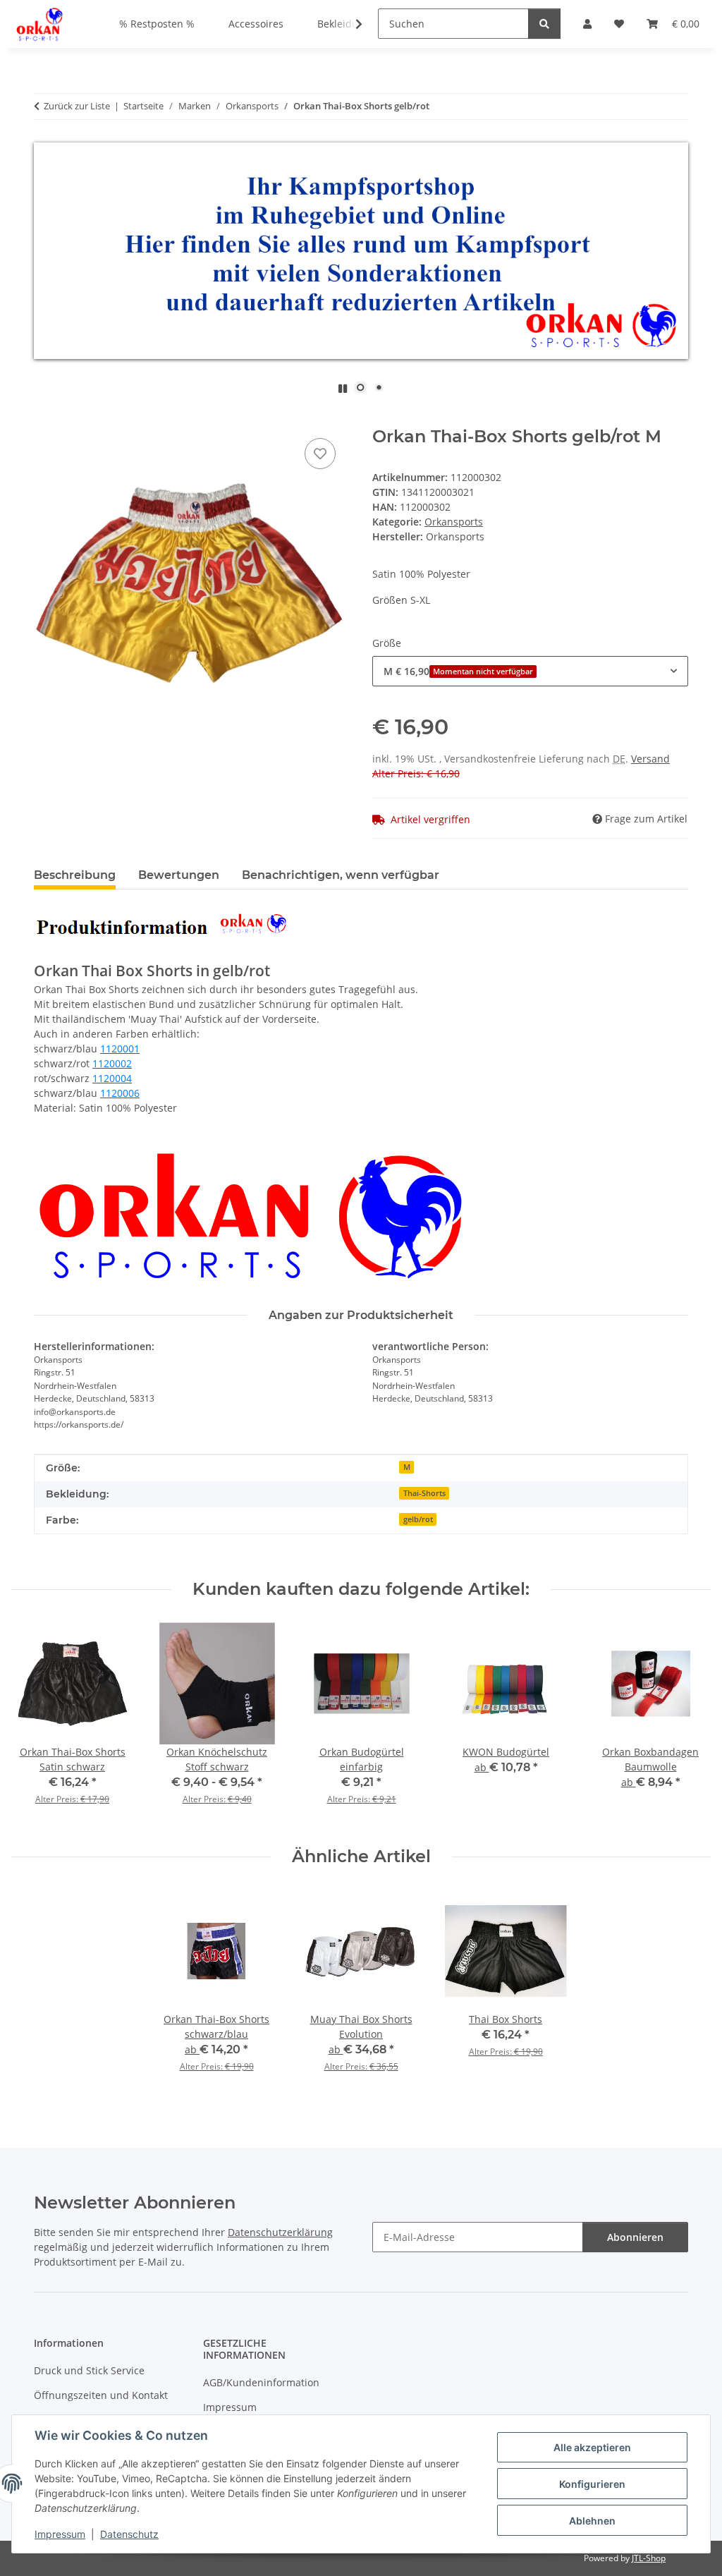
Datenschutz (129, 2534)
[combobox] (530, 671)
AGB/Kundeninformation (261, 2382)
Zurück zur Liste (77, 106)
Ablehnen (592, 2521)
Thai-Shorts (424, 1493)
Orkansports (454, 522)
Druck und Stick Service (89, 2370)
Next (688, 1724)
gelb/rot (418, 1519)
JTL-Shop (649, 2558)
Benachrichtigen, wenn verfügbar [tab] (341, 875)
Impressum (60, 2534)
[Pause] (343, 388)
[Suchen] (544, 24)
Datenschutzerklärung (280, 2232)
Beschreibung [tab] (75, 875)
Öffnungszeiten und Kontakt (101, 2395)
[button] (350, 24)
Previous (35, 1724)
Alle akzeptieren (592, 2447)
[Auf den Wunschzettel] (320, 454)
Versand (650, 759)
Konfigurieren (592, 2484)
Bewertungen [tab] (179, 875)
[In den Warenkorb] (45, 419)
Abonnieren (635, 2237)
